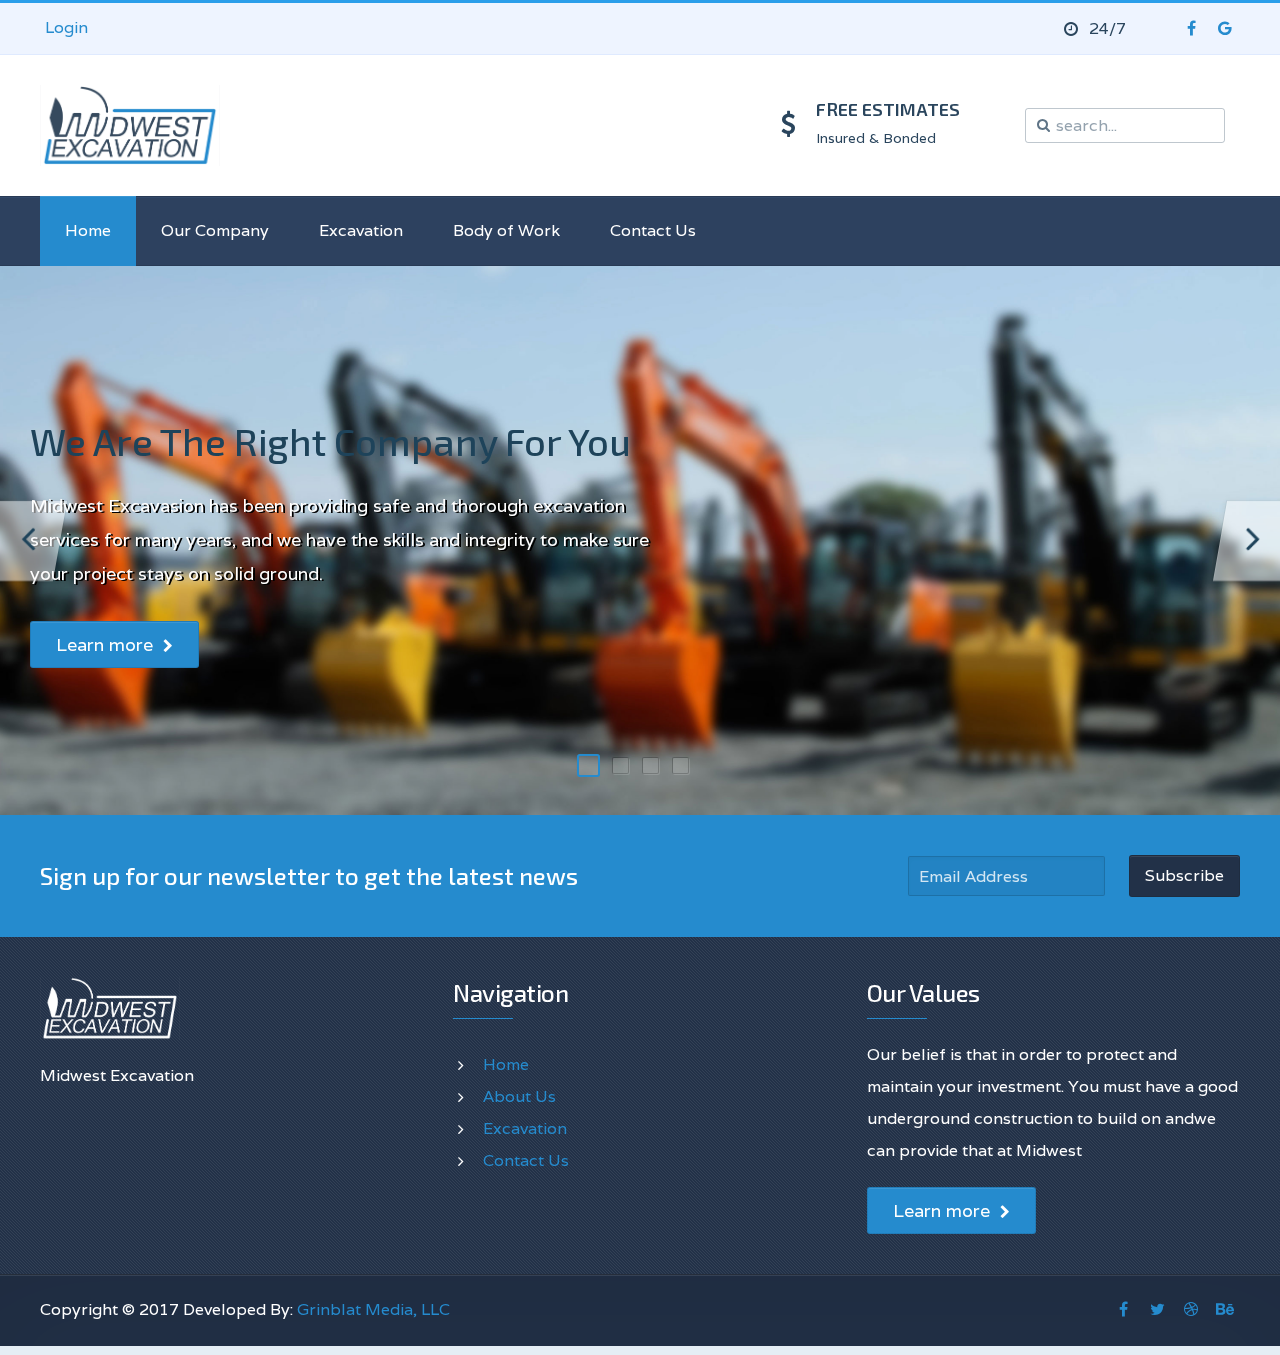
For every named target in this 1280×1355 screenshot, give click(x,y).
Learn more (107, 644)
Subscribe (1184, 875)
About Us (519, 1096)
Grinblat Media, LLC (373, 1309)
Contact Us (653, 230)
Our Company (215, 230)
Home (88, 230)
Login (66, 27)
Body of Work (506, 230)
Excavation (361, 230)
